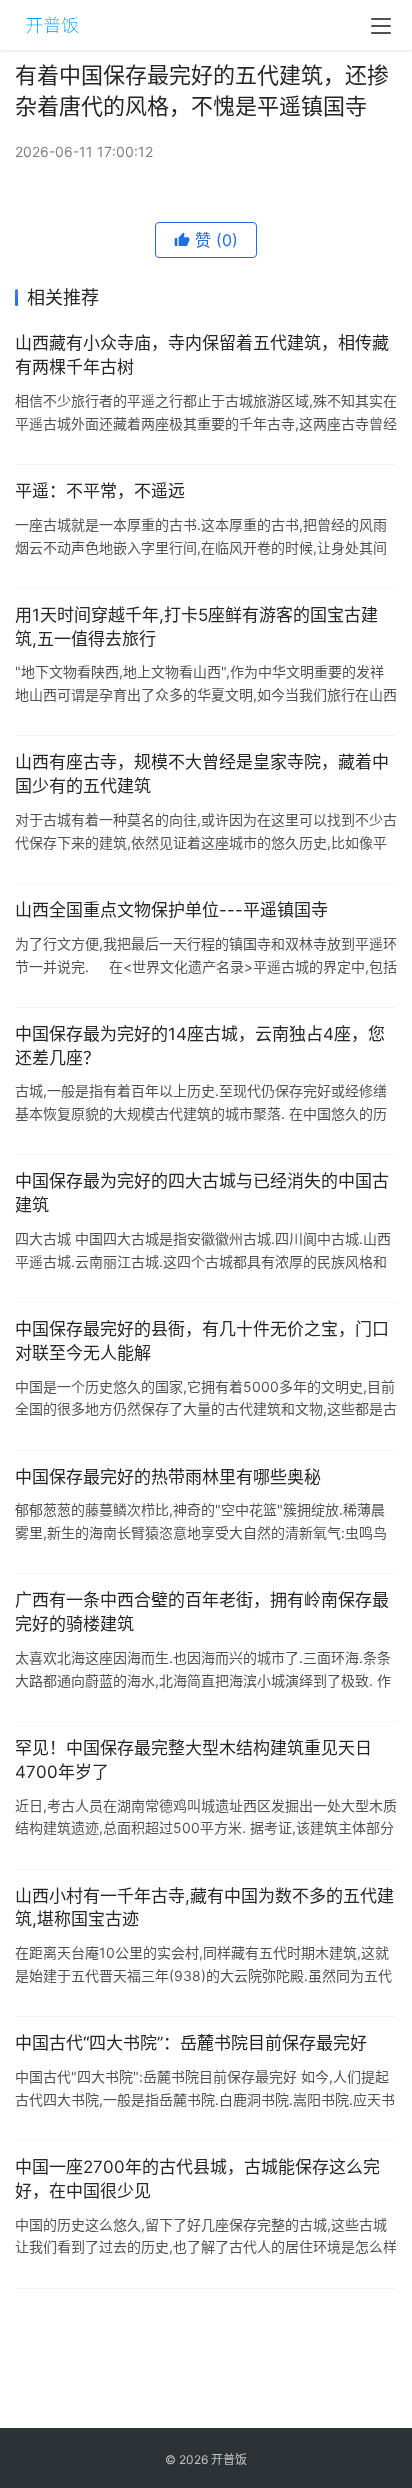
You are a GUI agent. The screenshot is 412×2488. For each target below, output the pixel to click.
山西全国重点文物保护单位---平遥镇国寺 (171, 910)
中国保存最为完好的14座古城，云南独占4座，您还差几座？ (200, 1046)
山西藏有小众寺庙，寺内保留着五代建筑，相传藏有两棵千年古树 (202, 355)
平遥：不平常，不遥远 (100, 491)
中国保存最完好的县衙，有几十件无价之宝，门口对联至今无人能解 (202, 1341)
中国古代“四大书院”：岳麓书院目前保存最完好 (191, 2043)
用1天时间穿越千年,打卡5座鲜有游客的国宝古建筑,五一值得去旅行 (196, 627)
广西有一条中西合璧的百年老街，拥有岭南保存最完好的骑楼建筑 (202, 1612)
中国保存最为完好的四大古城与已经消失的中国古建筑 (202, 1193)
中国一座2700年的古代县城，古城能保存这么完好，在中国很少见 (197, 2179)
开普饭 (229, 2459)
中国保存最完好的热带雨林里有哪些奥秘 (168, 1477)
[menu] (381, 26)
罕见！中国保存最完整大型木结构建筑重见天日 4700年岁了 (193, 1760)
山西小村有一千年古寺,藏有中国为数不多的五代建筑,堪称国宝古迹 (204, 1908)
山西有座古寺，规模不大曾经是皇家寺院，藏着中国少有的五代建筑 (202, 774)
